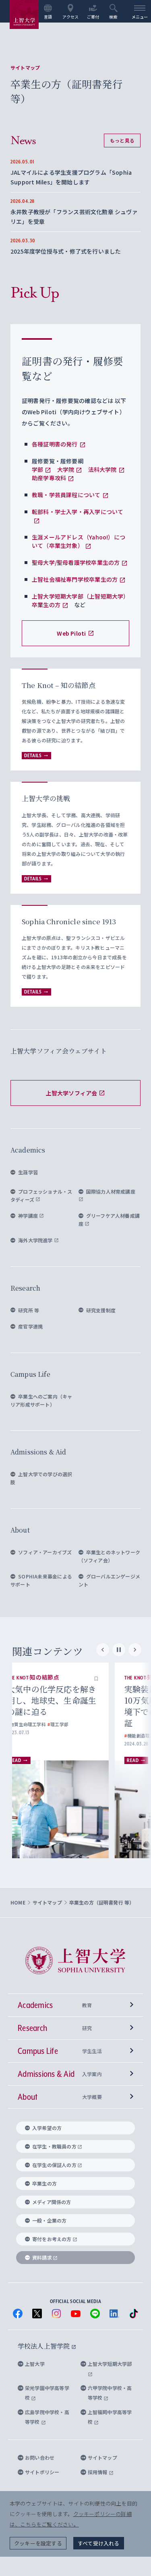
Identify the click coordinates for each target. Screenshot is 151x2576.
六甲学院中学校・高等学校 (110, 2393)
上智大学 (35, 2364)
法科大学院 (102, 469)
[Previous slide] (103, 1650)
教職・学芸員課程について (66, 495)
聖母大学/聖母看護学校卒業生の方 (76, 562)
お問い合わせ (40, 2457)
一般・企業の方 (49, 2220)
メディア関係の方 (52, 2202)
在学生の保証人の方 (54, 2165)
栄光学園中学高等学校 (47, 2393)
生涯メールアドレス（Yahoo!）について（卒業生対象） (79, 541)
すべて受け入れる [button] (99, 2543)
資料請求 (42, 2257)
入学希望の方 (47, 2128)
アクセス (71, 17)
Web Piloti (71, 633)
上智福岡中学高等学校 (110, 2417)
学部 (37, 469)
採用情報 (98, 2472)
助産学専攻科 (49, 478)
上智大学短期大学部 (110, 2364)
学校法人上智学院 (44, 2346)
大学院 (66, 469)
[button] (111, 1678)
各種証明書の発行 (55, 444)
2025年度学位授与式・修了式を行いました (66, 251)
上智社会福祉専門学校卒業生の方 (75, 579)
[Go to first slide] (135, 1650)
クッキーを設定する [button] (38, 2543)
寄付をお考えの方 (52, 2239)
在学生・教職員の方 (54, 2146)
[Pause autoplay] (119, 1650)
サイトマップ (25, 68)
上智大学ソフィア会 (72, 1093)
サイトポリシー (42, 2472)
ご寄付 (93, 17)
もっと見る (122, 140)
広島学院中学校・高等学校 (47, 2417)
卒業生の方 (44, 2183)
